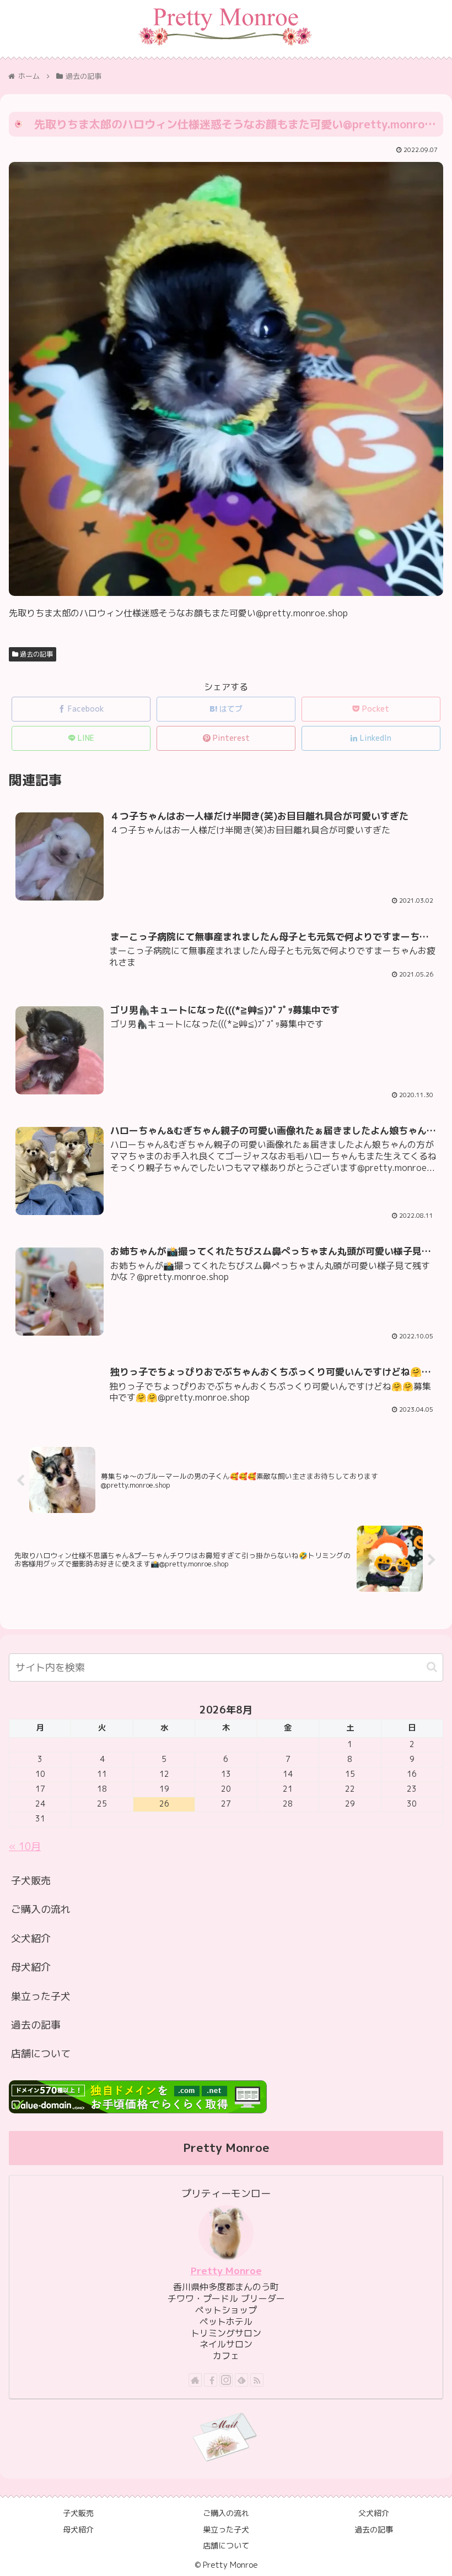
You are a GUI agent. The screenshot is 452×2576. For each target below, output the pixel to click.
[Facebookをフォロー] (211, 2380)
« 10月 (25, 1846)
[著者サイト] (195, 2380)
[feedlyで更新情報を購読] (241, 2380)
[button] (432, 1667)
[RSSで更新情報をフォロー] (257, 2380)
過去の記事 (36, 654)
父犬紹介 (31, 1938)
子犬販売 (31, 1881)
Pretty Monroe (226, 2271)
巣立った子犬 (41, 1996)
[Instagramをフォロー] (226, 2380)
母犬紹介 (31, 1967)
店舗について (41, 2054)
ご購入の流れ (41, 1909)
